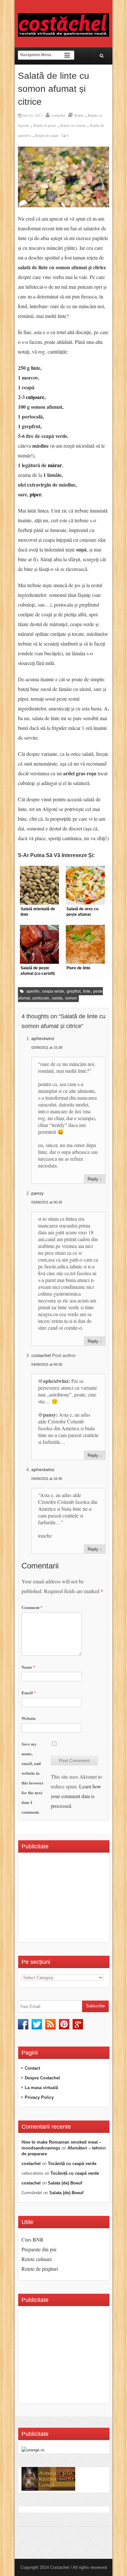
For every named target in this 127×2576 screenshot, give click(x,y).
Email (29, 1693)
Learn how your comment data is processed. (76, 1796)
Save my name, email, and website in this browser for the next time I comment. (33, 1778)
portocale (41, 998)
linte (87, 991)
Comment (32, 1607)
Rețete (79, 115)
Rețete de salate (47, 135)
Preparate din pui (39, 2249)
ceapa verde (53, 991)
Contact (32, 2068)
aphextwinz (43, 1038)
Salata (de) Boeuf (65, 2183)
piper (35, 494)
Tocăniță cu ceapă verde (72, 2164)
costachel (58, 115)
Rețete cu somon (73, 125)
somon (71, 998)
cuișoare (35, 397)
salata (57, 998)
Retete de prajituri (40, 2269)
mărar (55, 465)
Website (29, 1718)
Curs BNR (33, 2239)
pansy (37, 1193)
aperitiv (33, 991)
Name (28, 1667)
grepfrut (74, 991)
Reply (93, 1179)
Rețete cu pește (45, 125)
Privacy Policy (39, 2097)
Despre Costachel (42, 2078)
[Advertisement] (74, 1900)
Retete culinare (37, 2259)
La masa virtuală (41, 2088)
